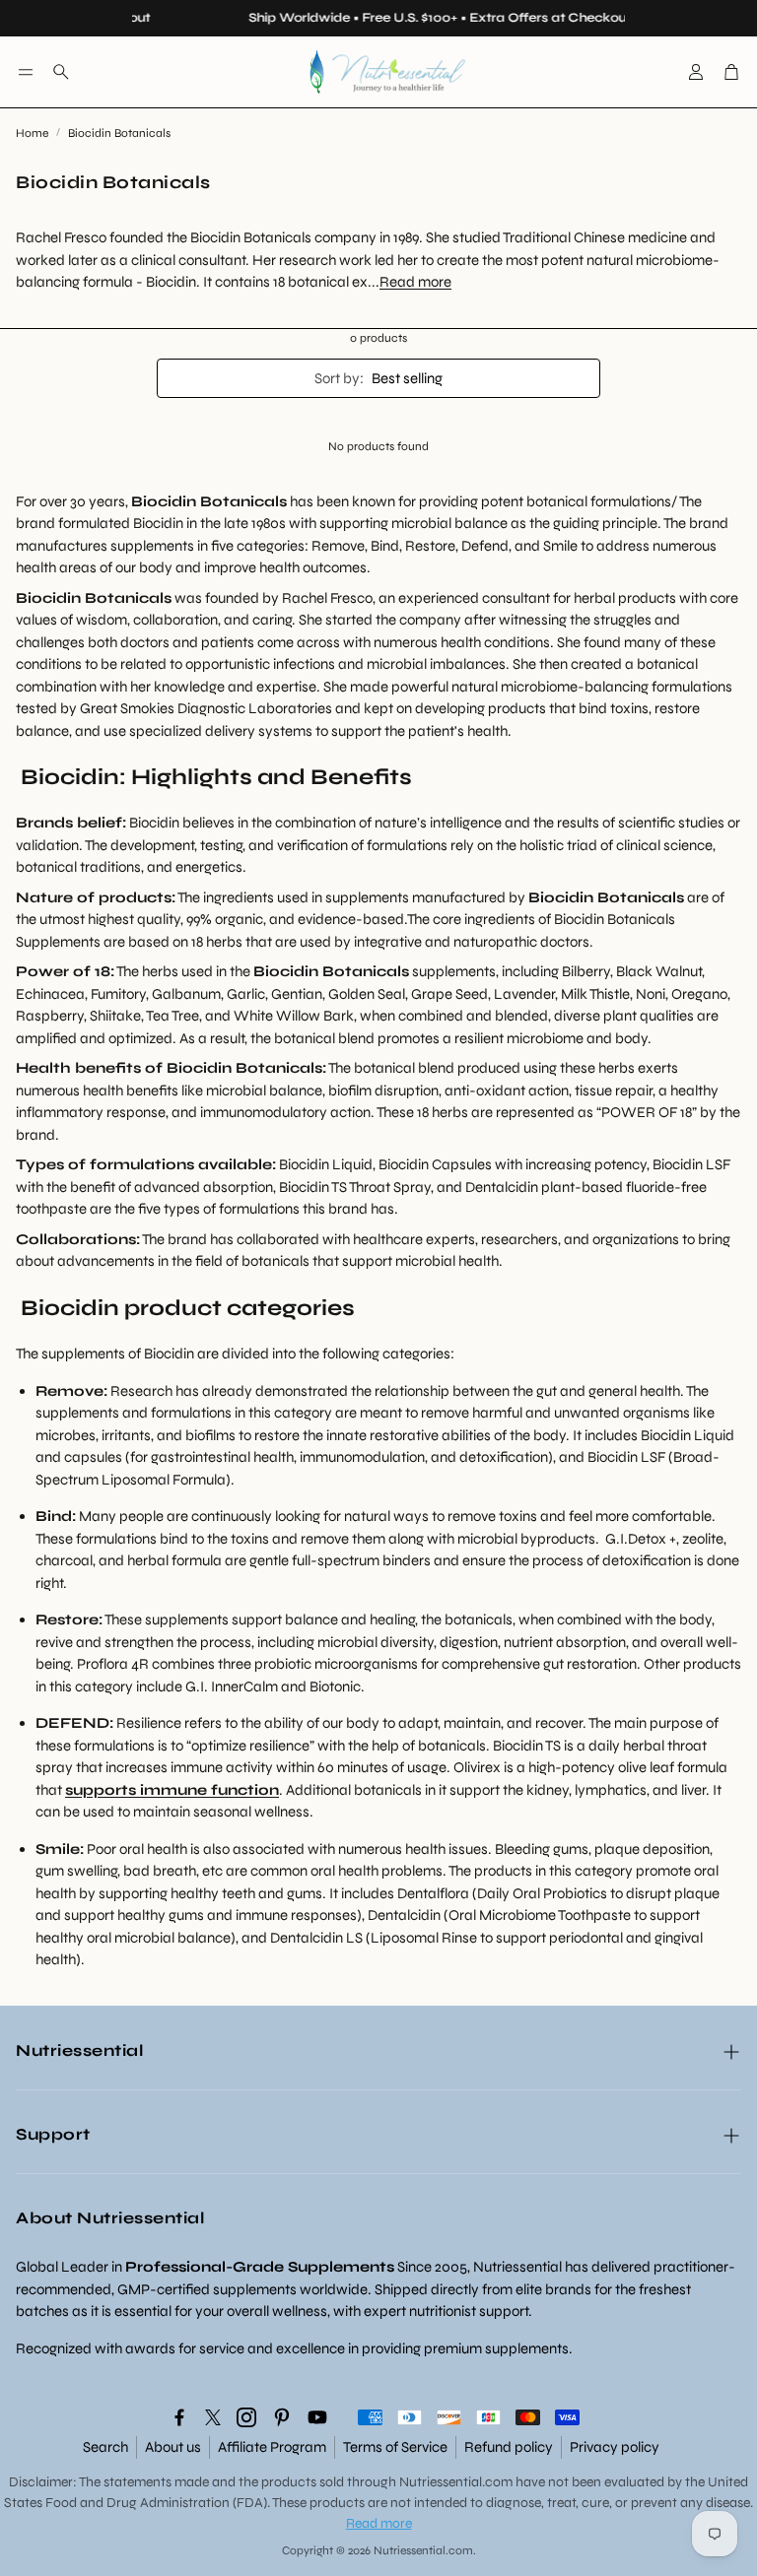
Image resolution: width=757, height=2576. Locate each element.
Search (105, 2447)
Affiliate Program (272, 2447)
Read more (415, 282)
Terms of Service (395, 2447)
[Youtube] (317, 2417)
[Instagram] (246, 2417)
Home (32, 133)
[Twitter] (213, 2417)
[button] (26, 72)
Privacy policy (615, 2447)
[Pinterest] (282, 2417)
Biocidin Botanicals (119, 133)
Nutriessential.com (456, 2482)
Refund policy (509, 2447)
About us (173, 2447)
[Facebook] (179, 2417)
